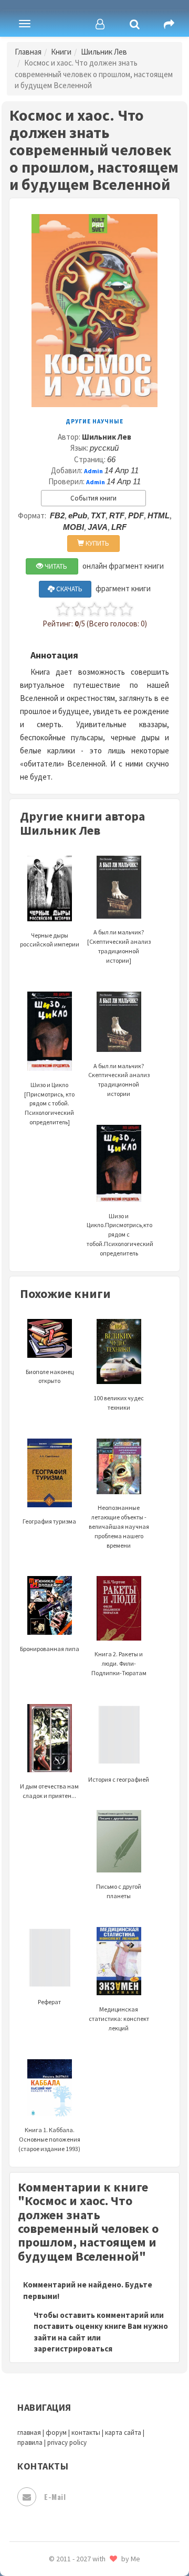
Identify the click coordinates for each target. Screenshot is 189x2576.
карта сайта (123, 2433)
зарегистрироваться (73, 2349)
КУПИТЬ (97, 543)
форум (56, 2433)
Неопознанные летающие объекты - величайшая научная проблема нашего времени (119, 1526)
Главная (28, 52)
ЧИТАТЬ (55, 566)
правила (30, 2442)
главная (29, 2433)
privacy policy (67, 2442)
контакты (86, 2433)
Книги (61, 52)
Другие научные (94, 421)
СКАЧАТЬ (69, 589)
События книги (93, 498)
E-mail (55, 2497)
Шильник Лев (104, 52)
